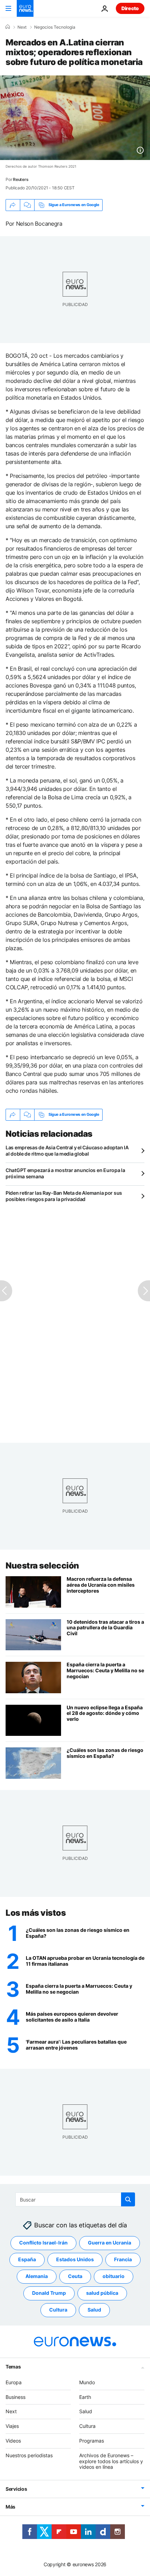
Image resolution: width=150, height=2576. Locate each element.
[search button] (128, 2199)
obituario (114, 2276)
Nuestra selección (42, 1566)
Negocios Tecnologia (55, 27)
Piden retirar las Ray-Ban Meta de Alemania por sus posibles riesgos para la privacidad (64, 1196)
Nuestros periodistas (29, 2455)
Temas (13, 2366)
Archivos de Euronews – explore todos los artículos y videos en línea (111, 2461)
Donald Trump (49, 2293)
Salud (94, 2310)
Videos (13, 2441)
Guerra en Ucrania (110, 2243)
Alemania (37, 2276)
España (27, 2259)
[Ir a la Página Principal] (25, 8)
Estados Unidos (75, 2259)
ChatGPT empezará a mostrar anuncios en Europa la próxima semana (65, 1173)
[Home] (8, 27)
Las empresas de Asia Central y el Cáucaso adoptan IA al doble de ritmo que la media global (67, 1151)
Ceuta (75, 2276)
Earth (85, 2397)
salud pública (102, 2293)
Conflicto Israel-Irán (43, 2243)
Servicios (16, 2489)
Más (10, 2507)
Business (16, 2397)
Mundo (87, 2382)
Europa (14, 2382)
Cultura (58, 2310)
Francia (123, 2259)
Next (22, 27)
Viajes (12, 2426)
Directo (130, 8)
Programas (92, 2441)
